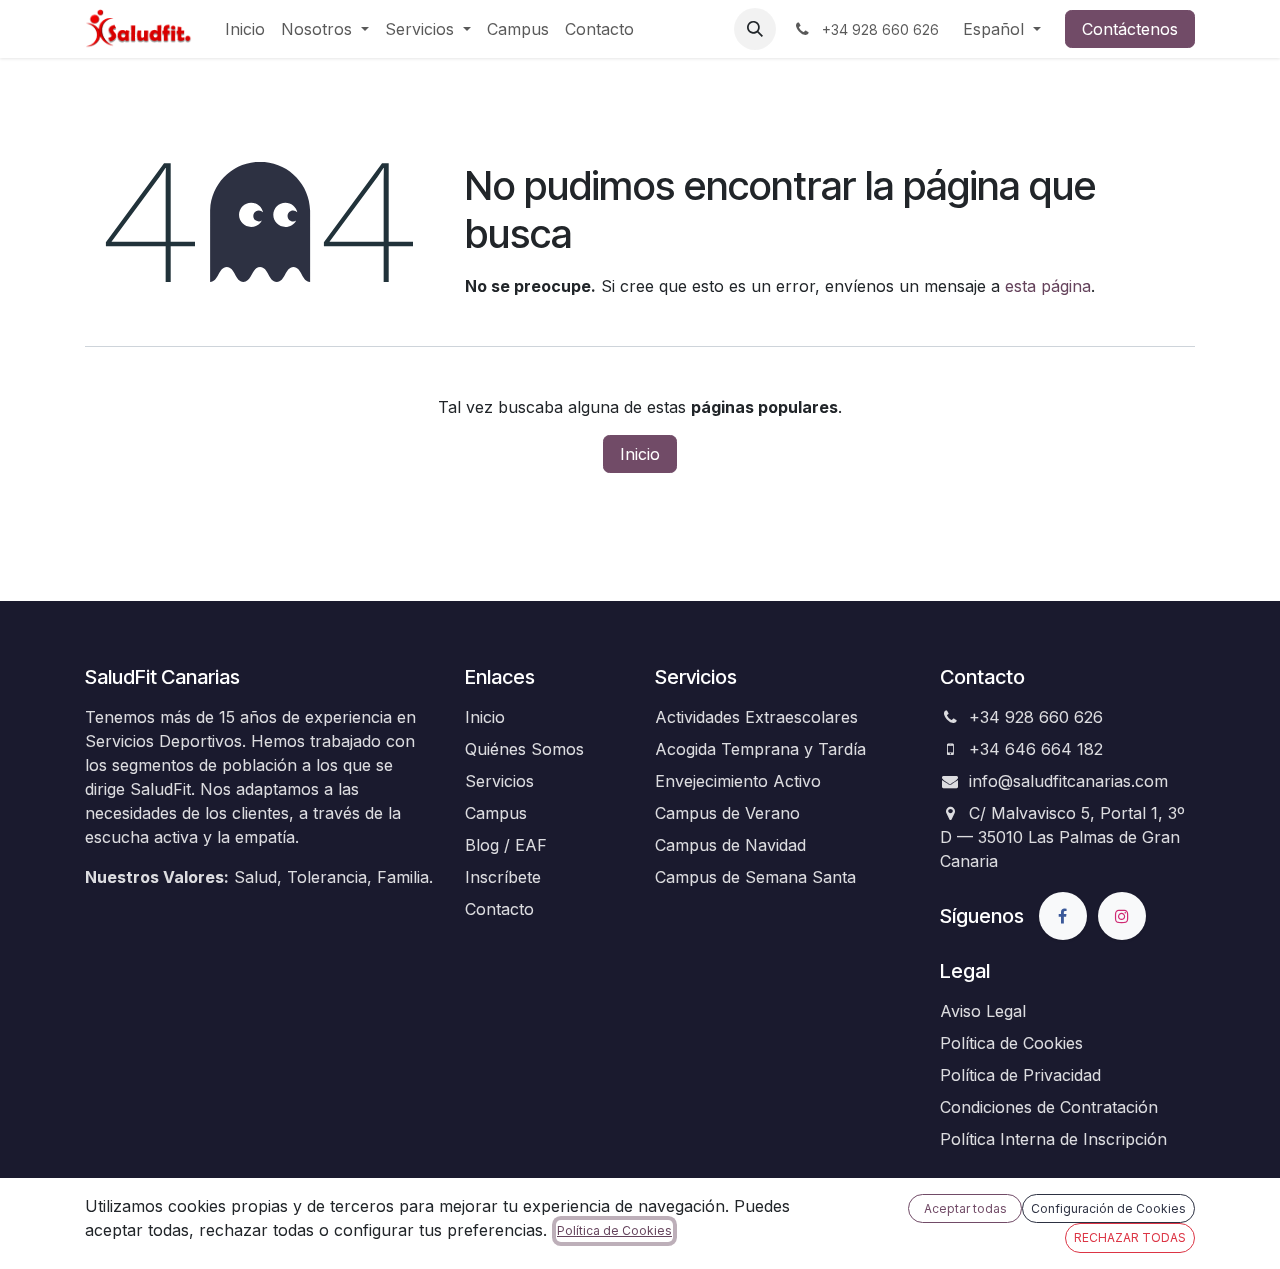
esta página (1048, 286)
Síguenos (982, 916)
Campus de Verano (727, 813)
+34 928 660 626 (1036, 717)
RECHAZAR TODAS (1130, 1237)
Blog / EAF (506, 845)
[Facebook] (1063, 916)
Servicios (499, 781)
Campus (496, 813)
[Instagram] (1122, 916)
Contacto (499, 909)
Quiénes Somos (524, 749)
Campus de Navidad (730, 845)
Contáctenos (1130, 29)
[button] (755, 29)
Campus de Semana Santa (755, 877)
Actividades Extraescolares (756, 717)
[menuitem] (245, 29)
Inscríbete (503, 877)
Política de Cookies (1011, 1043)
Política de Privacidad (1020, 1075)
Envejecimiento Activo (738, 781)
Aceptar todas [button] (965, 1208)
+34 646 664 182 (1036, 749)
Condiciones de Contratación (1049, 1107)
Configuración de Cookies (1108, 1208)
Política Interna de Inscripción (1053, 1139)
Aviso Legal (983, 1011)
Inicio (640, 454)
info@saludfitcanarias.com (1068, 781)
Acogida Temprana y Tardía (760, 749)
